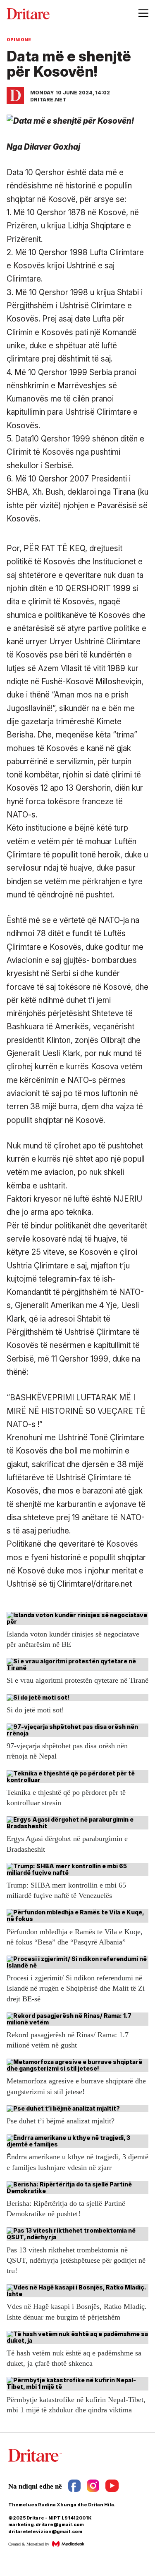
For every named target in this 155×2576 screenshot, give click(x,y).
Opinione (19, 40)
